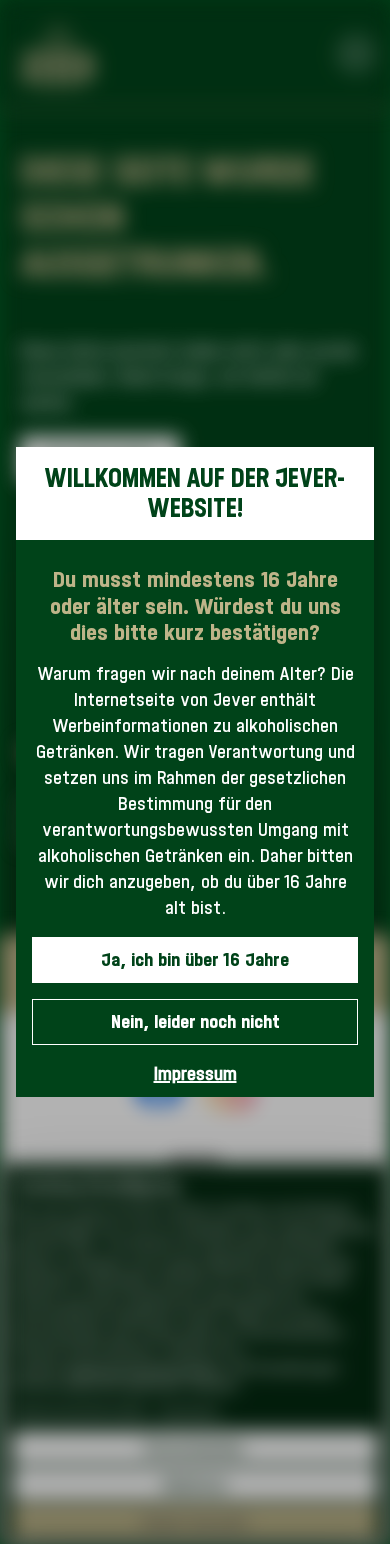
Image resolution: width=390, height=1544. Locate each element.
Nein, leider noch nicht (195, 1021)
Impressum (195, 1073)
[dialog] (195, 772)
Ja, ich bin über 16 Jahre (195, 959)
